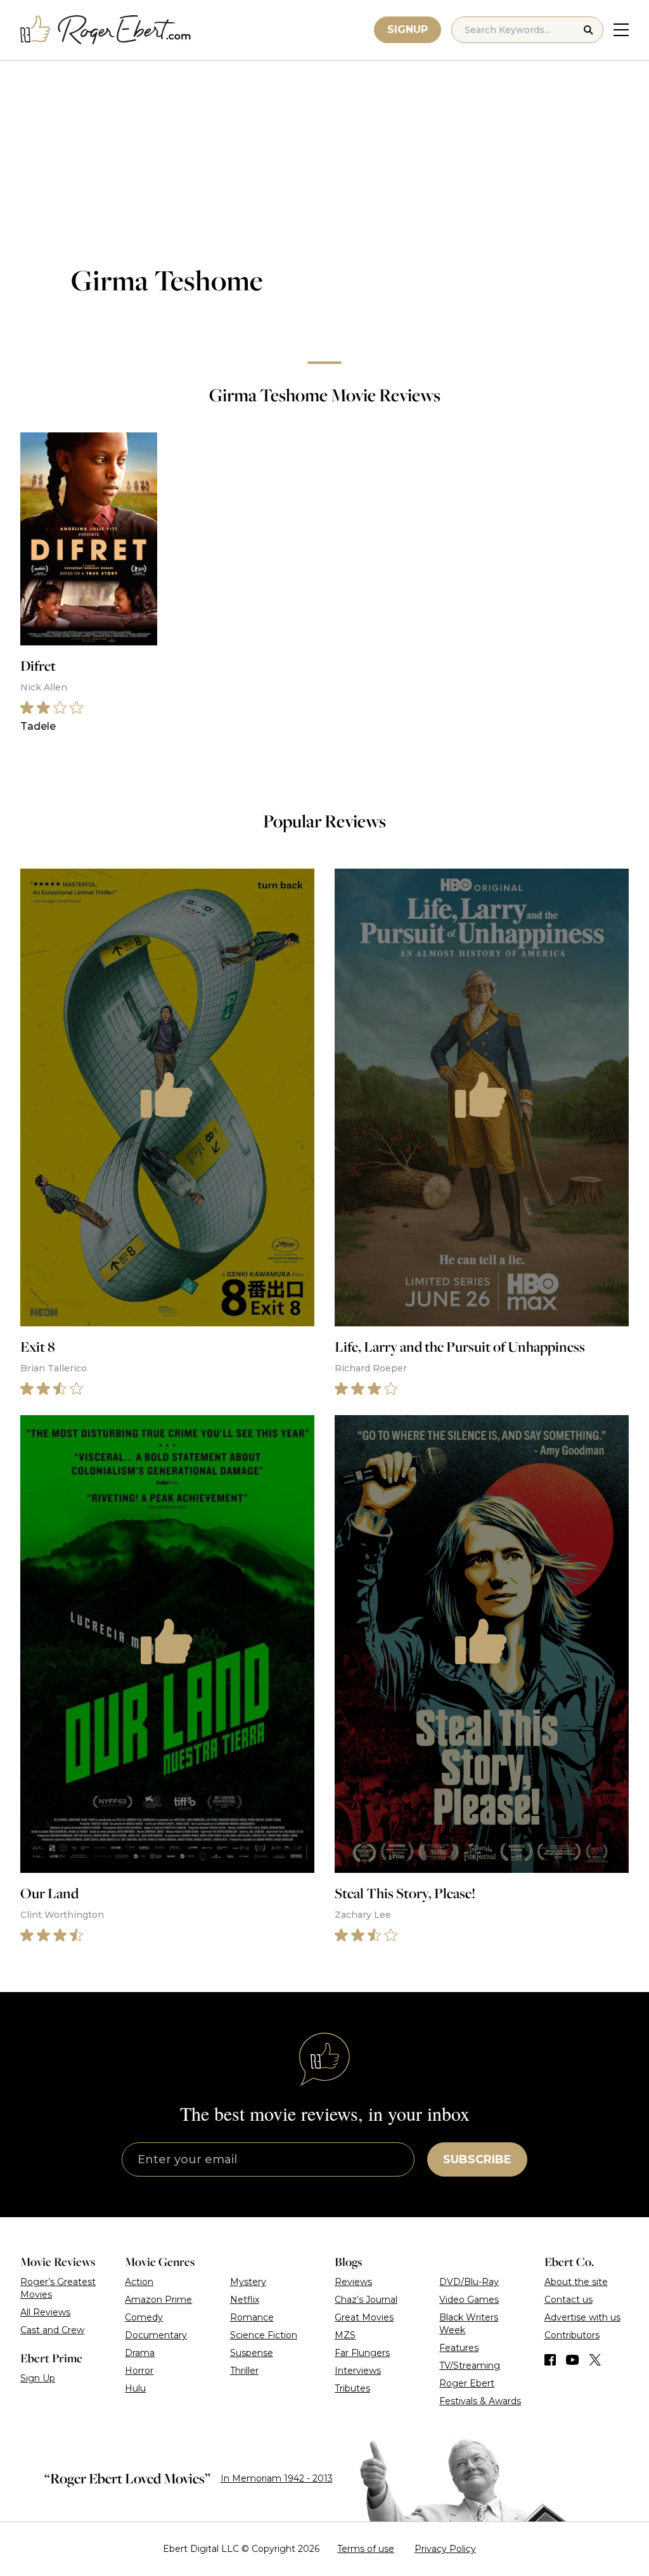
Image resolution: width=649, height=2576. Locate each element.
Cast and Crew (52, 2330)
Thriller (244, 2371)
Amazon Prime (158, 2300)
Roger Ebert (467, 2383)
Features (459, 2348)
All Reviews (45, 2312)
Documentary (156, 2335)
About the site (576, 2282)
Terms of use (366, 2549)
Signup (408, 29)
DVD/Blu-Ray (469, 2282)
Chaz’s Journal (366, 2300)
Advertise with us (582, 2317)
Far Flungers (362, 2353)
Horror (139, 2371)
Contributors (572, 2335)
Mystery (248, 2282)
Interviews (358, 2371)
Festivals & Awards (480, 2401)
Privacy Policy (445, 2549)
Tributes (352, 2388)
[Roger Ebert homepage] (106, 30)
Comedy (144, 2317)
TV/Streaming (470, 2366)
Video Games (469, 2300)
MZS (345, 2335)
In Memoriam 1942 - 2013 (277, 2478)
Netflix (245, 2300)
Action (139, 2282)
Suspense (252, 2353)
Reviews (353, 2282)
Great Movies (364, 2317)
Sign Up (38, 2378)
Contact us (569, 2300)
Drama (140, 2353)
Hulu (135, 2388)
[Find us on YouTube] (573, 2360)
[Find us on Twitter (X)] (595, 2360)
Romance (252, 2317)
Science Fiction (264, 2335)
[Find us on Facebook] (550, 2360)
